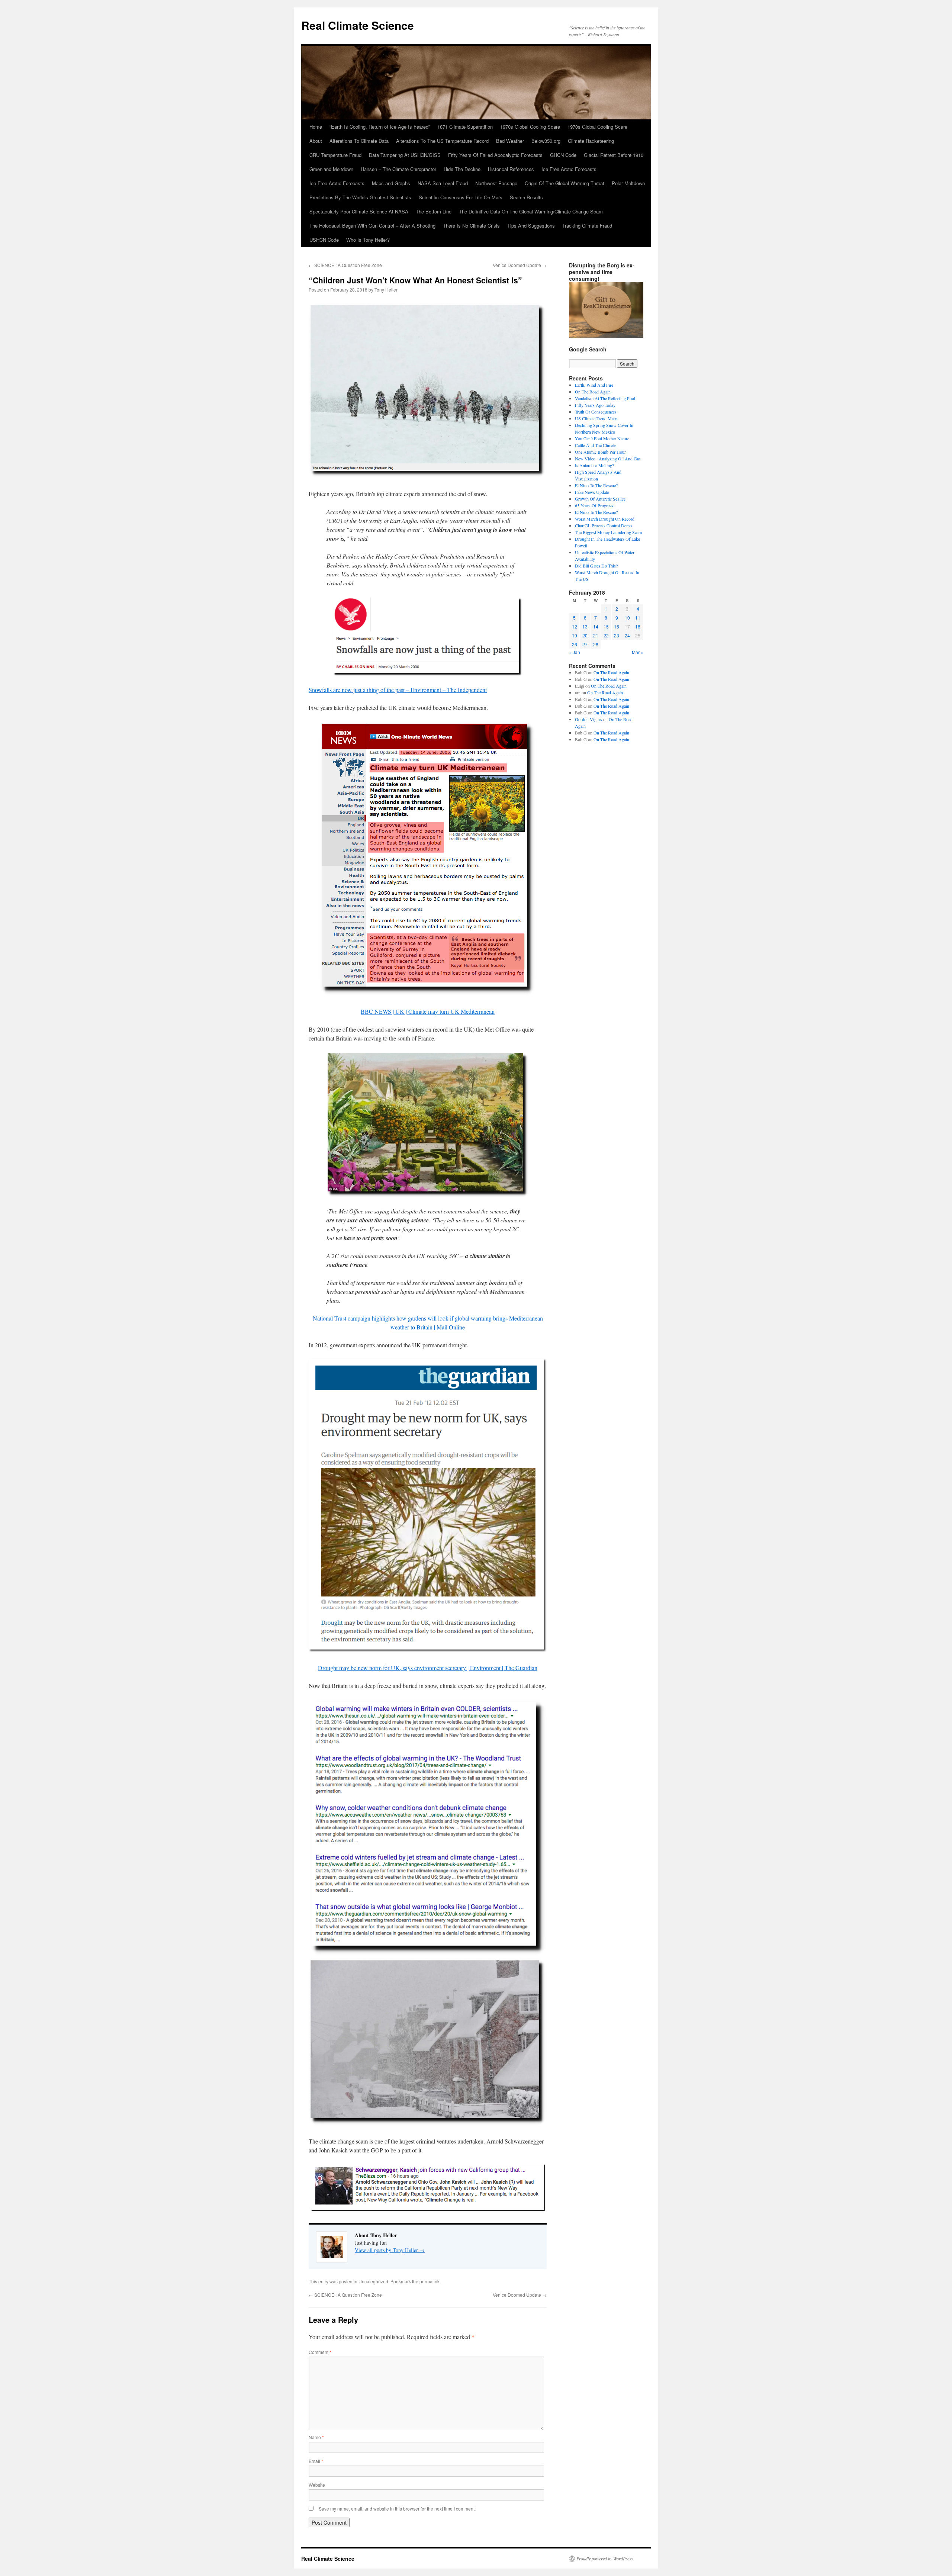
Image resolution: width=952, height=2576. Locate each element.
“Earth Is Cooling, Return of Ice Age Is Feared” (380, 127)
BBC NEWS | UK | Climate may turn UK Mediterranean (428, 1011)
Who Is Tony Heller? (368, 240)
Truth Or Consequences (596, 412)
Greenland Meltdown (331, 169)
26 (575, 644)
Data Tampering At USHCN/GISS (405, 155)
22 (606, 635)
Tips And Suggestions (531, 226)
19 (575, 635)
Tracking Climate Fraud (587, 226)
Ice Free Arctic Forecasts (569, 169)
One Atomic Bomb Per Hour (600, 452)
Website (317, 2485)
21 (596, 635)
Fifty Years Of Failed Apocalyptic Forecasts (495, 155)
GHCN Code (563, 155)
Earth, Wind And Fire (594, 385)
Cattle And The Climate (596, 445)
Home (316, 127)
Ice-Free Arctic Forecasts (337, 183)
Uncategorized (373, 2281)
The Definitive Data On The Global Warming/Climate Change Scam (531, 211)
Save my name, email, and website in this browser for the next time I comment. (397, 2509)
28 (596, 644)
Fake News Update (592, 492)
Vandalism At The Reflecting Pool (605, 398)
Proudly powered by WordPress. (605, 2559)
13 (585, 626)
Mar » (638, 652)
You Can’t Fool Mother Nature (602, 438)
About (316, 141)
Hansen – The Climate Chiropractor (398, 169)
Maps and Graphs (391, 183)
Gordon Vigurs (588, 719)
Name (316, 2437)
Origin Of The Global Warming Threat (565, 183)
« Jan (575, 652)
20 (585, 635)
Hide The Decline (462, 169)
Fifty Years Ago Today (595, 405)
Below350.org (546, 141)
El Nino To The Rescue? (596, 485)
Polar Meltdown (628, 183)
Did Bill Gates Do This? (596, 566)
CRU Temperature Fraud (335, 155)
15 (606, 626)
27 (585, 644)
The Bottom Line (434, 211)
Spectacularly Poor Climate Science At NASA (359, 211)
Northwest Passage (496, 183)
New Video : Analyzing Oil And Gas (608, 459)
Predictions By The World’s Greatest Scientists (360, 197)
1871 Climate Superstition (465, 127)
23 (617, 635)
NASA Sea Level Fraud (443, 183)
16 (617, 626)
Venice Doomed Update (520, 265)
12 (575, 626)
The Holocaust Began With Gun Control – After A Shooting (372, 226)
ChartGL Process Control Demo (603, 525)
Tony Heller (386, 290)
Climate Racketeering (591, 141)
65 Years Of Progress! (595, 505)
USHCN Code (324, 240)
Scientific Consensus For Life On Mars (461, 197)
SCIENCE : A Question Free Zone (345, 265)
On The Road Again (593, 392)
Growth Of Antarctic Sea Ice (600, 499)
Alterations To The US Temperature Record (442, 141)
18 (638, 626)
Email (316, 2461)
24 (627, 635)
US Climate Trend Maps (596, 418)
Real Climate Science (358, 25)
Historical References (511, 169)
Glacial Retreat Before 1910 (614, 155)
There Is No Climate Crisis (471, 226)
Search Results (526, 197)
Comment (320, 2352)
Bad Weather (510, 141)
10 (627, 618)
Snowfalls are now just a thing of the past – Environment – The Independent (398, 690)
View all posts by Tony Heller (390, 2250)
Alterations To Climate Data (359, 141)
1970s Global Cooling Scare (530, 127)
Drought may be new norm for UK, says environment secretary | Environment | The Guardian (428, 1668)
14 (596, 626)
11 (638, 618)
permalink (430, 2281)
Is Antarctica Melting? (594, 465)
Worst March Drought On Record (605, 519)
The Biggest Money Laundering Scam (608, 532)
